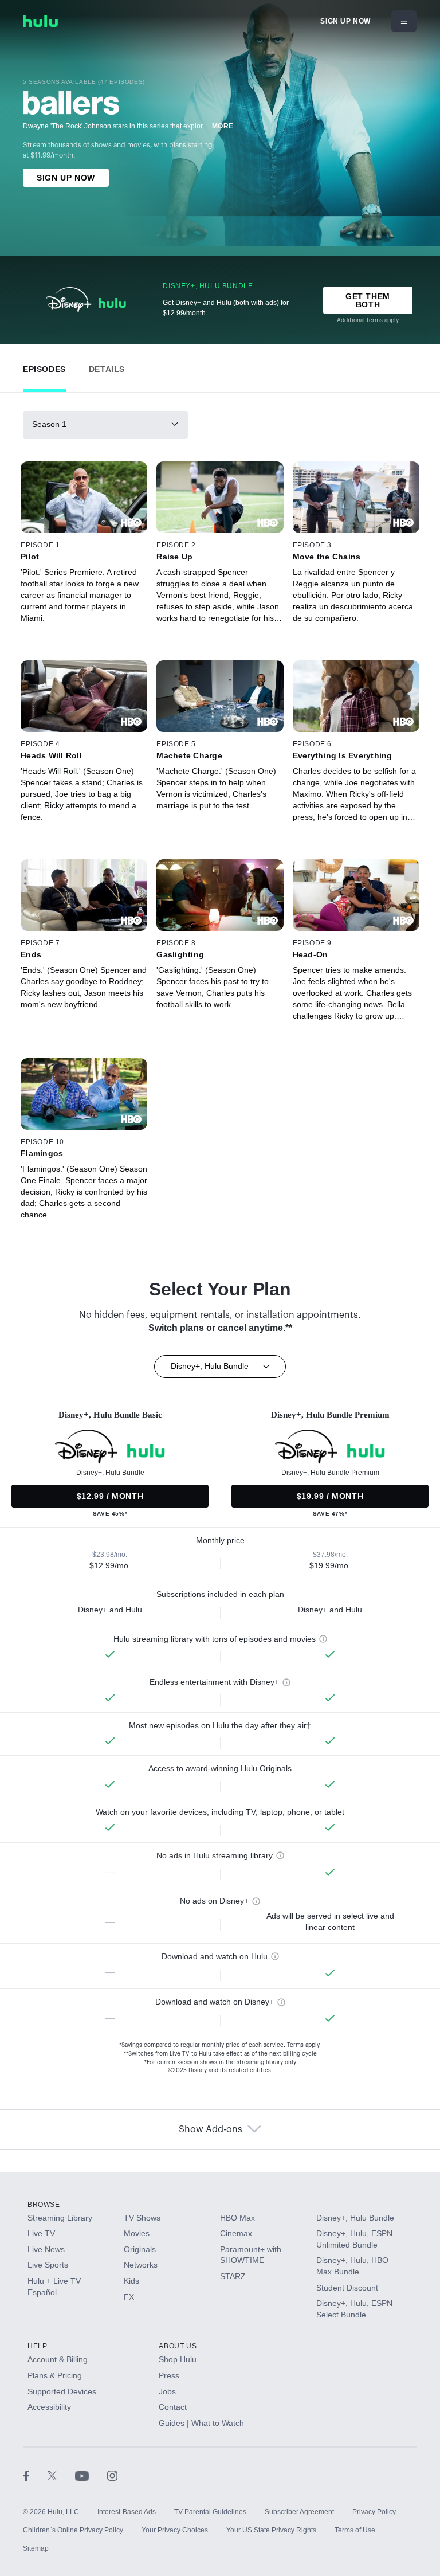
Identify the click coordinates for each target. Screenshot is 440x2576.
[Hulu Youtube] (91, 2475)
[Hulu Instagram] (112, 2475)
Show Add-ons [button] (211, 2129)
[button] (44, 367)
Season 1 (49, 424)
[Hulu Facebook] (35, 2475)
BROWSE (44, 2205)
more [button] (223, 126)
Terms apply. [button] (304, 2045)
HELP (37, 2346)
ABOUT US (178, 2346)
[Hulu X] (61, 2475)
